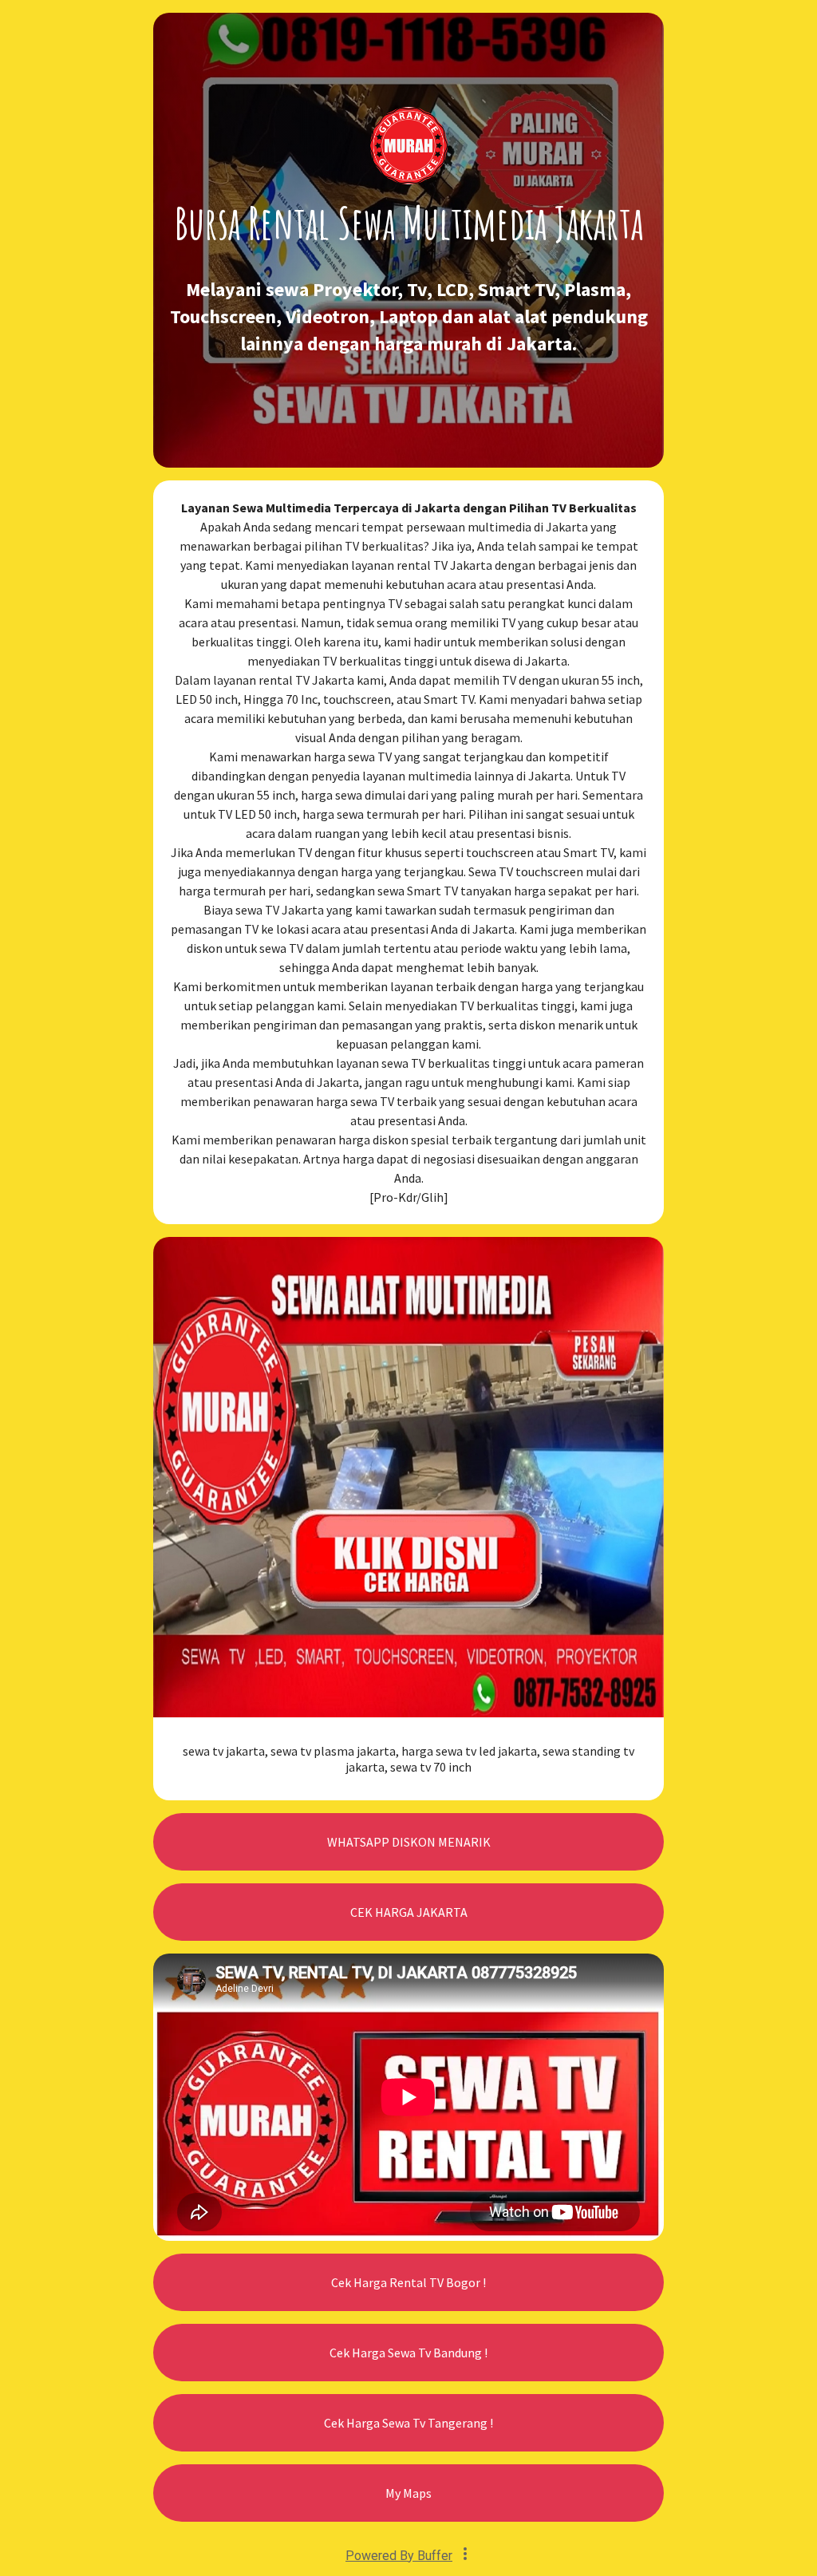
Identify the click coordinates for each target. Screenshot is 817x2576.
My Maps (408, 2493)
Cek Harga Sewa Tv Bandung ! (408, 2353)
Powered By (399, 2556)
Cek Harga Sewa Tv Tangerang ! (408, 2423)
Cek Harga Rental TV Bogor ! (408, 2282)
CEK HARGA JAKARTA (409, 1912)
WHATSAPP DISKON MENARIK (409, 1842)
